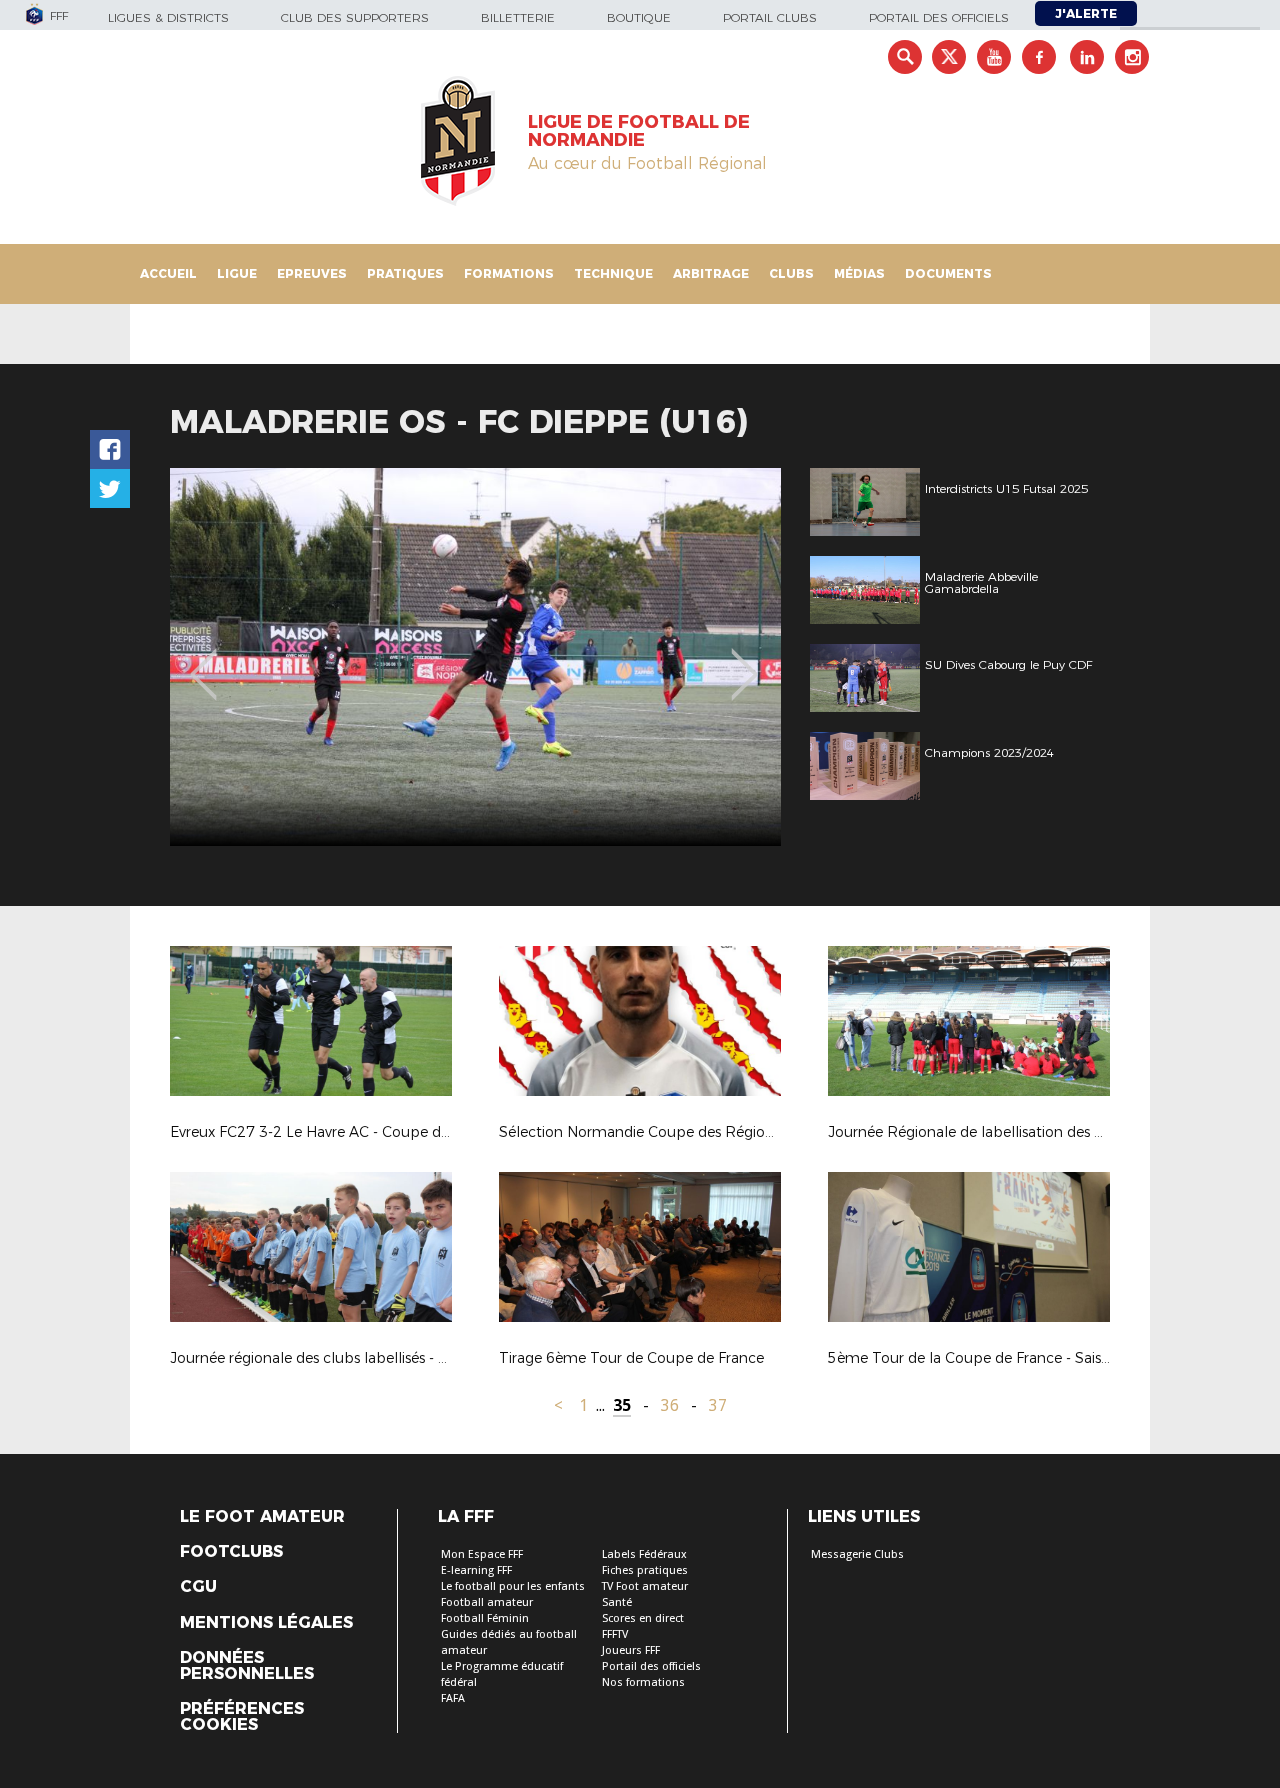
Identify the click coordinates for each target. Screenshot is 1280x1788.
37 (718, 1405)
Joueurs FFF (631, 1650)
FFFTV (615, 1634)
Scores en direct (643, 1618)
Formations (509, 273)
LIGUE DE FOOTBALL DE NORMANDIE (639, 131)
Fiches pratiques (645, 1570)
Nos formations (643, 1682)
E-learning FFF (476, 1570)
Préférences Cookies (242, 1717)
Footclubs (231, 1552)
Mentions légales (266, 1623)
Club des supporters (355, 17)
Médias (859, 273)
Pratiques (405, 273)
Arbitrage (711, 273)
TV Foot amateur (645, 1586)
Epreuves (312, 273)
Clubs (791, 273)
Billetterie (518, 17)
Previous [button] (203, 660)
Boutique (639, 17)
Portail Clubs (770, 17)
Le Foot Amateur (262, 1517)
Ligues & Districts (168, 17)
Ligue (237, 273)
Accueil (168, 273)
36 (670, 1405)
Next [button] (744, 660)
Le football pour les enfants (513, 1586)
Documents (948, 273)
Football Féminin (485, 1618)
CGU (198, 1587)
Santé (617, 1602)
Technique (613, 273)
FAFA (453, 1698)
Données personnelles (247, 1666)
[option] (475, 657)
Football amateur (487, 1602)
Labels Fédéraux (644, 1554)
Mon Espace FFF (482, 1554)
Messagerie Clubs (857, 1554)
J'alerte (1086, 13)
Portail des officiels (939, 17)
